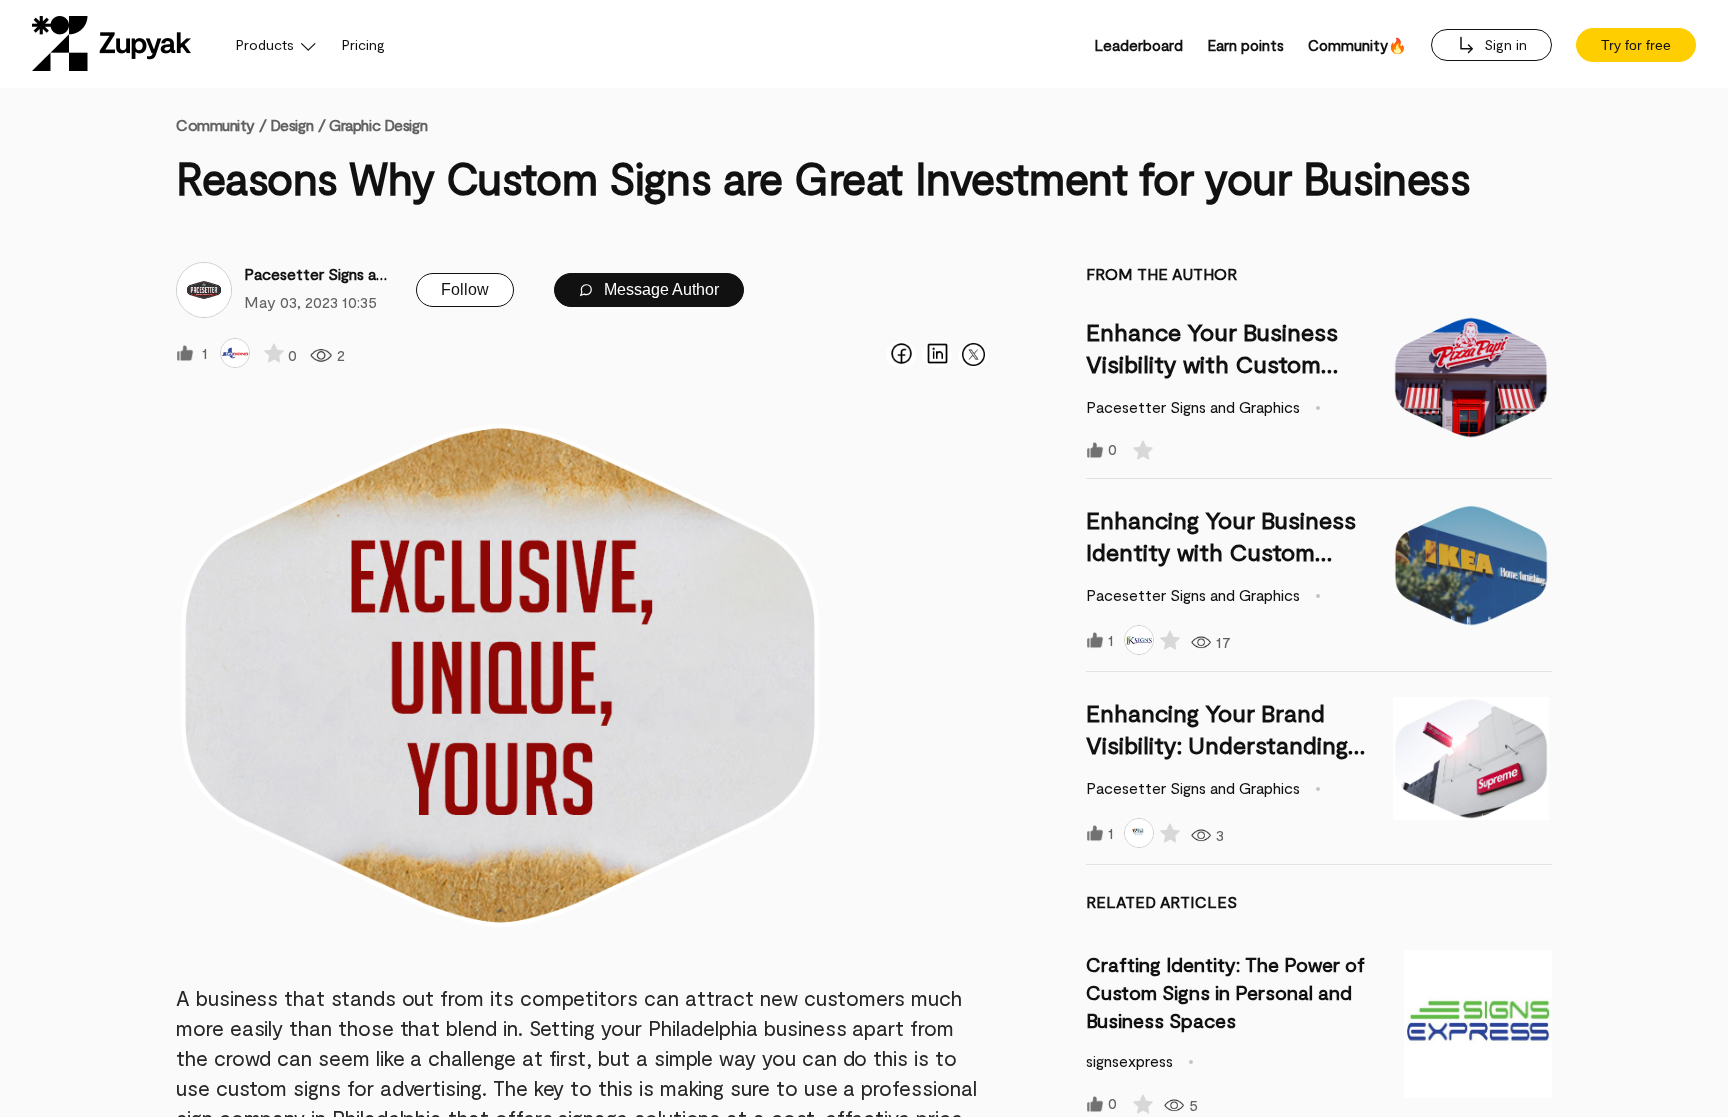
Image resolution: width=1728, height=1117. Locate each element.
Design (291, 124)
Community (221, 124)
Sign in (1503, 44)
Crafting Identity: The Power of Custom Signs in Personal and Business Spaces (1225, 992)
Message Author (659, 289)
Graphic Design (378, 124)
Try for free (1636, 45)
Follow (465, 289)
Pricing (363, 44)
